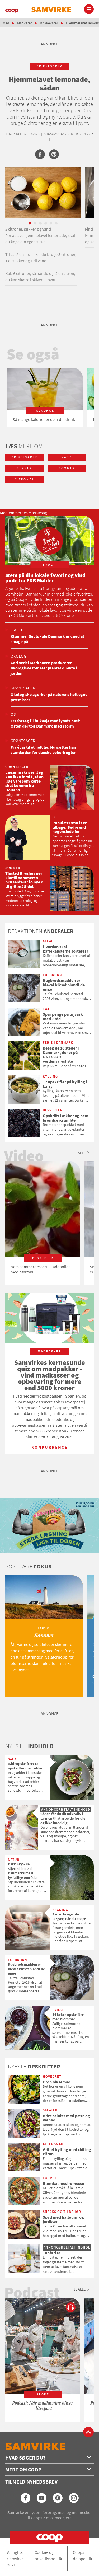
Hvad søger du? (25, 2458)
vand (67, 457)
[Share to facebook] (40, 154)
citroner (24, 479)
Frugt (17, 630)
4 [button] (46, 223)
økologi (19, 656)
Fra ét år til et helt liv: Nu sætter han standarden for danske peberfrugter (43, 750)
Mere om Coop (23, 2469)
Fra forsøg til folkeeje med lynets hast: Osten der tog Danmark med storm (46, 723)
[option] (45, 397)
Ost (14, 714)
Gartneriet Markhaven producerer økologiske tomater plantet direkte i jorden (44, 668)
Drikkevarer (49, 23)
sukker (24, 468)
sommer (67, 468)
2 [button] (35, 223)
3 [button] (40, 223)
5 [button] (51, 223)
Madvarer (25, 23)
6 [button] (56, 223)
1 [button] (30, 223)
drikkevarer (49, 66)
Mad (6, 23)
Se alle (79, 1153)
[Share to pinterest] (54, 154)
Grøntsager (23, 688)
